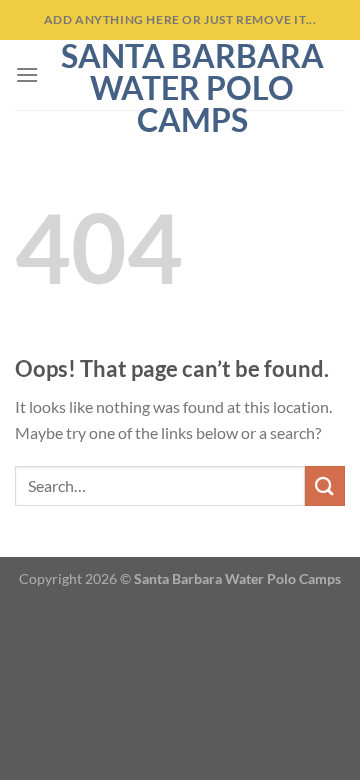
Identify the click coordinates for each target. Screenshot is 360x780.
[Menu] (27, 74)
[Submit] (325, 485)
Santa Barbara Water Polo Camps (192, 88)
